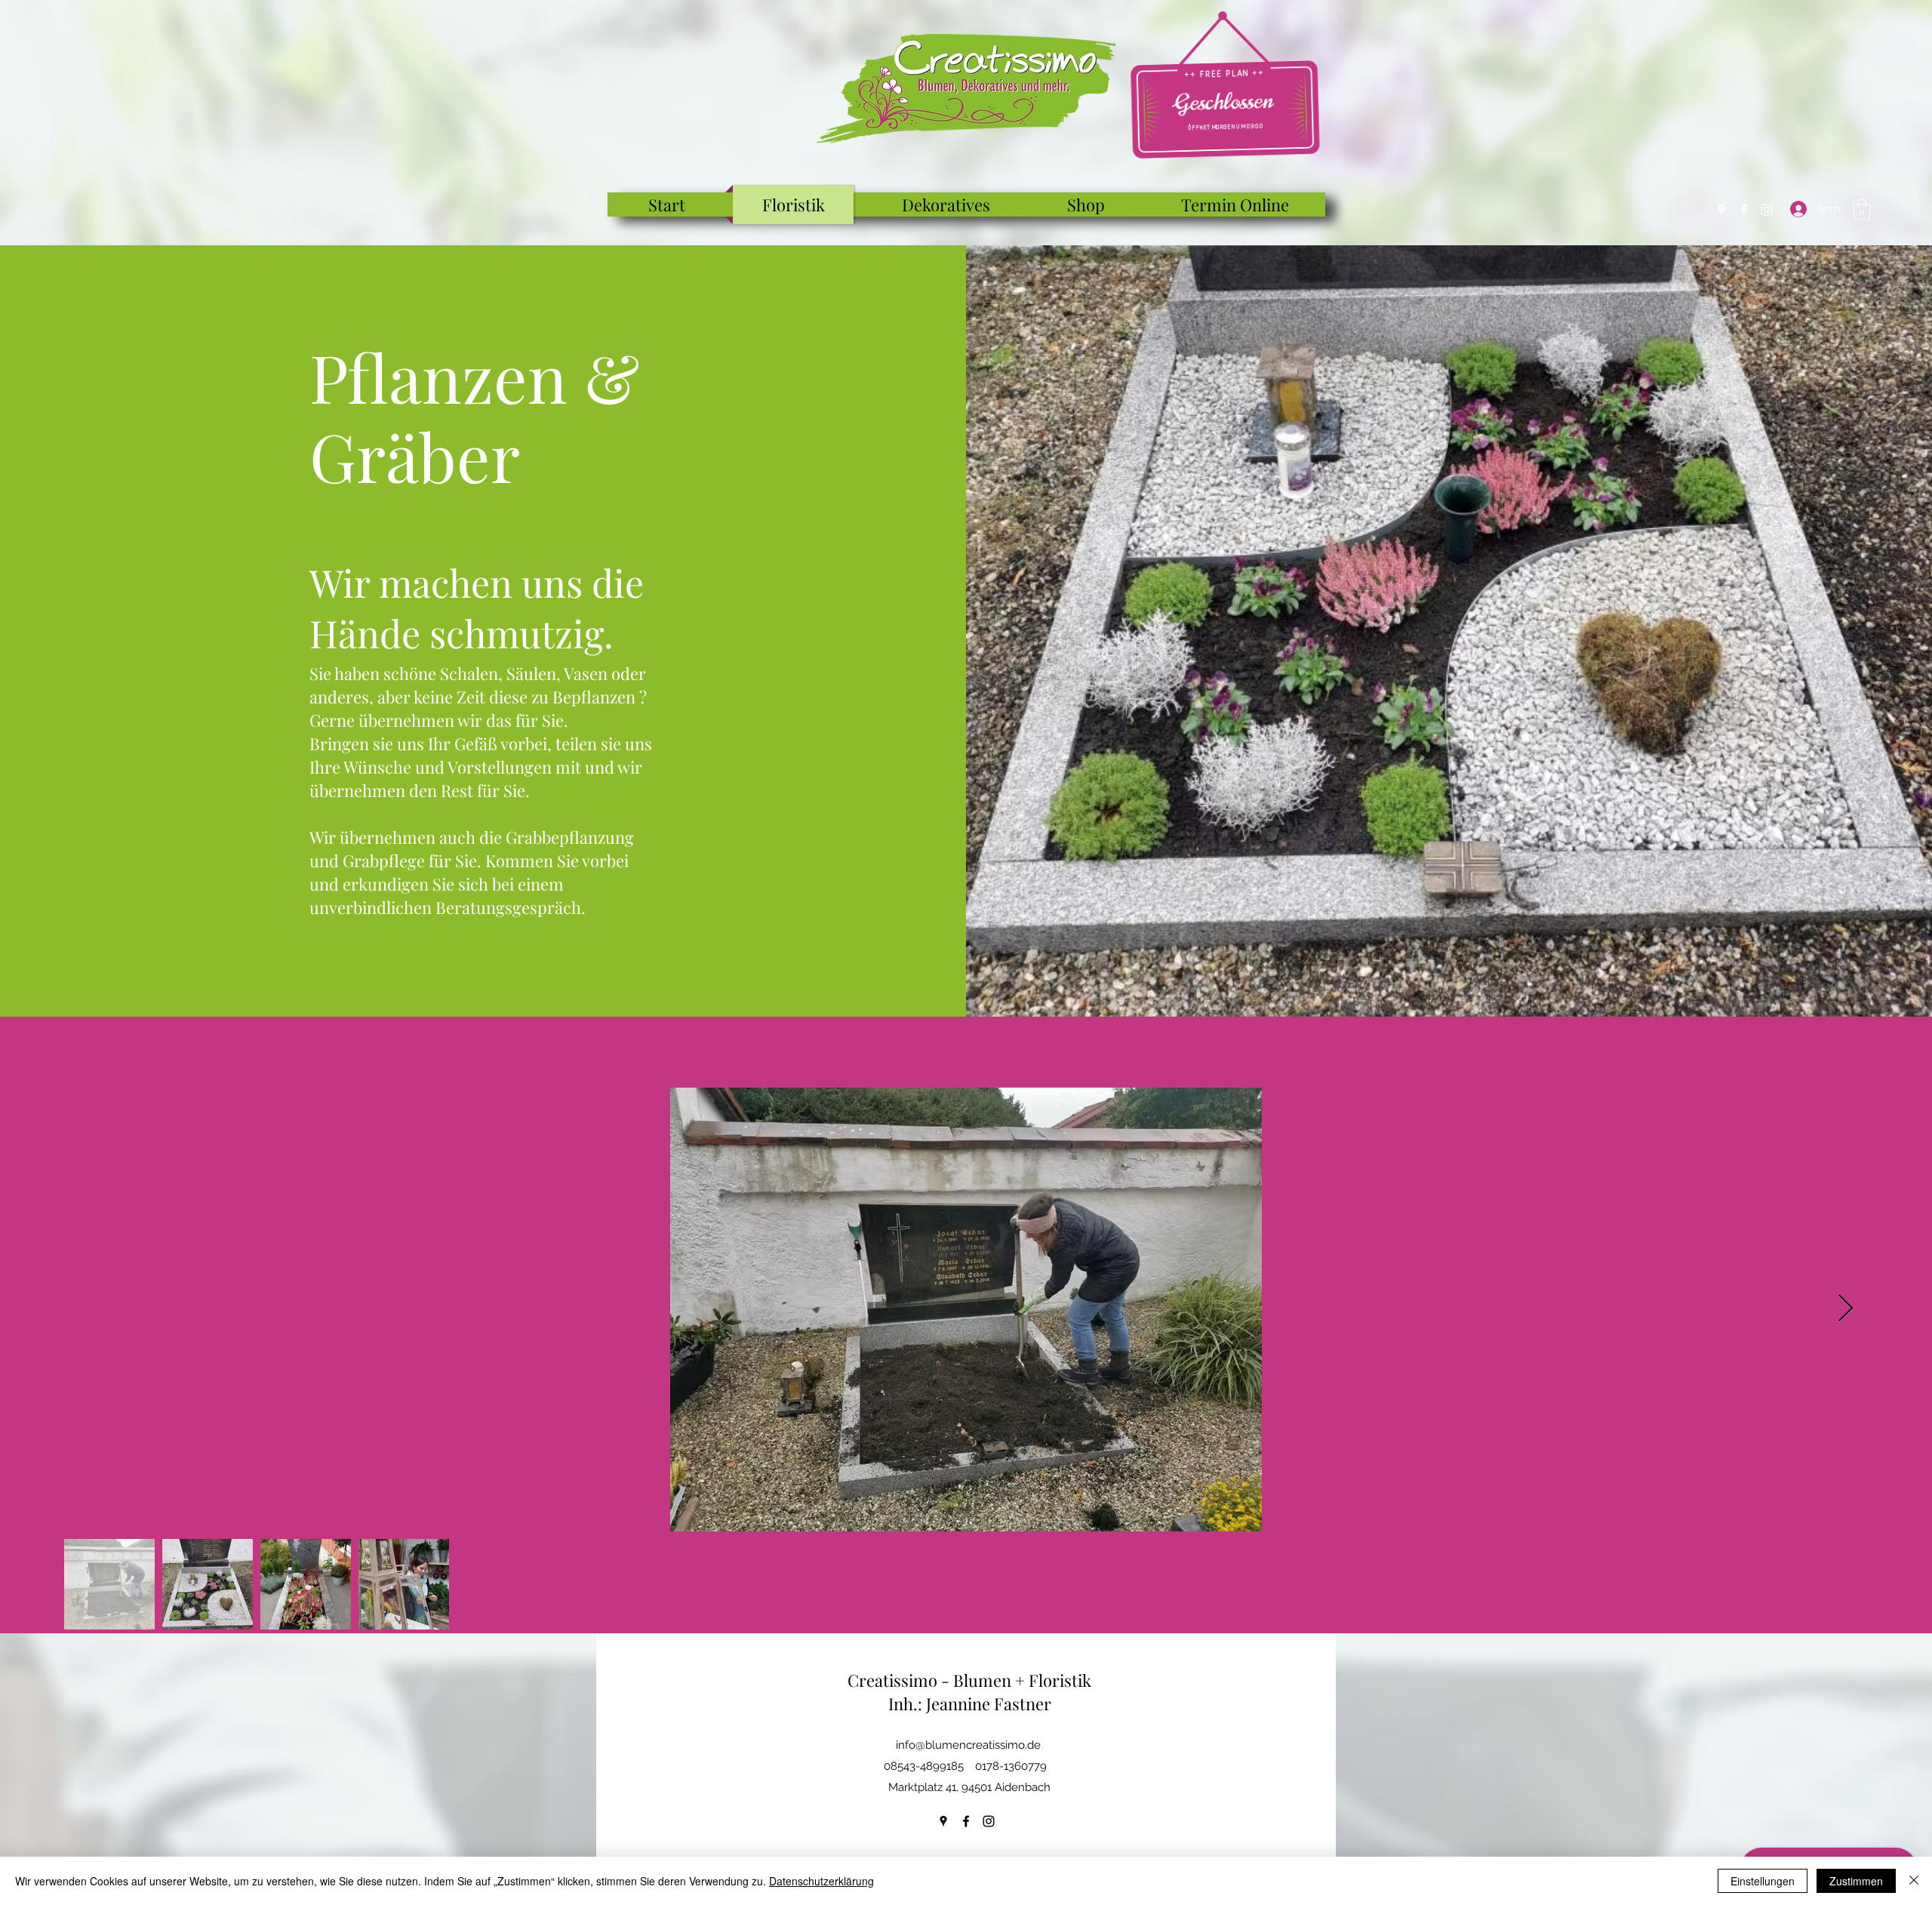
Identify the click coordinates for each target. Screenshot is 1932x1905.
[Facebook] (1744, 210)
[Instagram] (1767, 210)
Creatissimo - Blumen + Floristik (969, 1680)
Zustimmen (1856, 1881)
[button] (1862, 209)
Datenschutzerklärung (821, 1881)
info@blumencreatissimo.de (968, 1745)
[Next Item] (1846, 1309)
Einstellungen (1763, 1881)
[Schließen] (1914, 1881)
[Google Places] (1721, 210)
